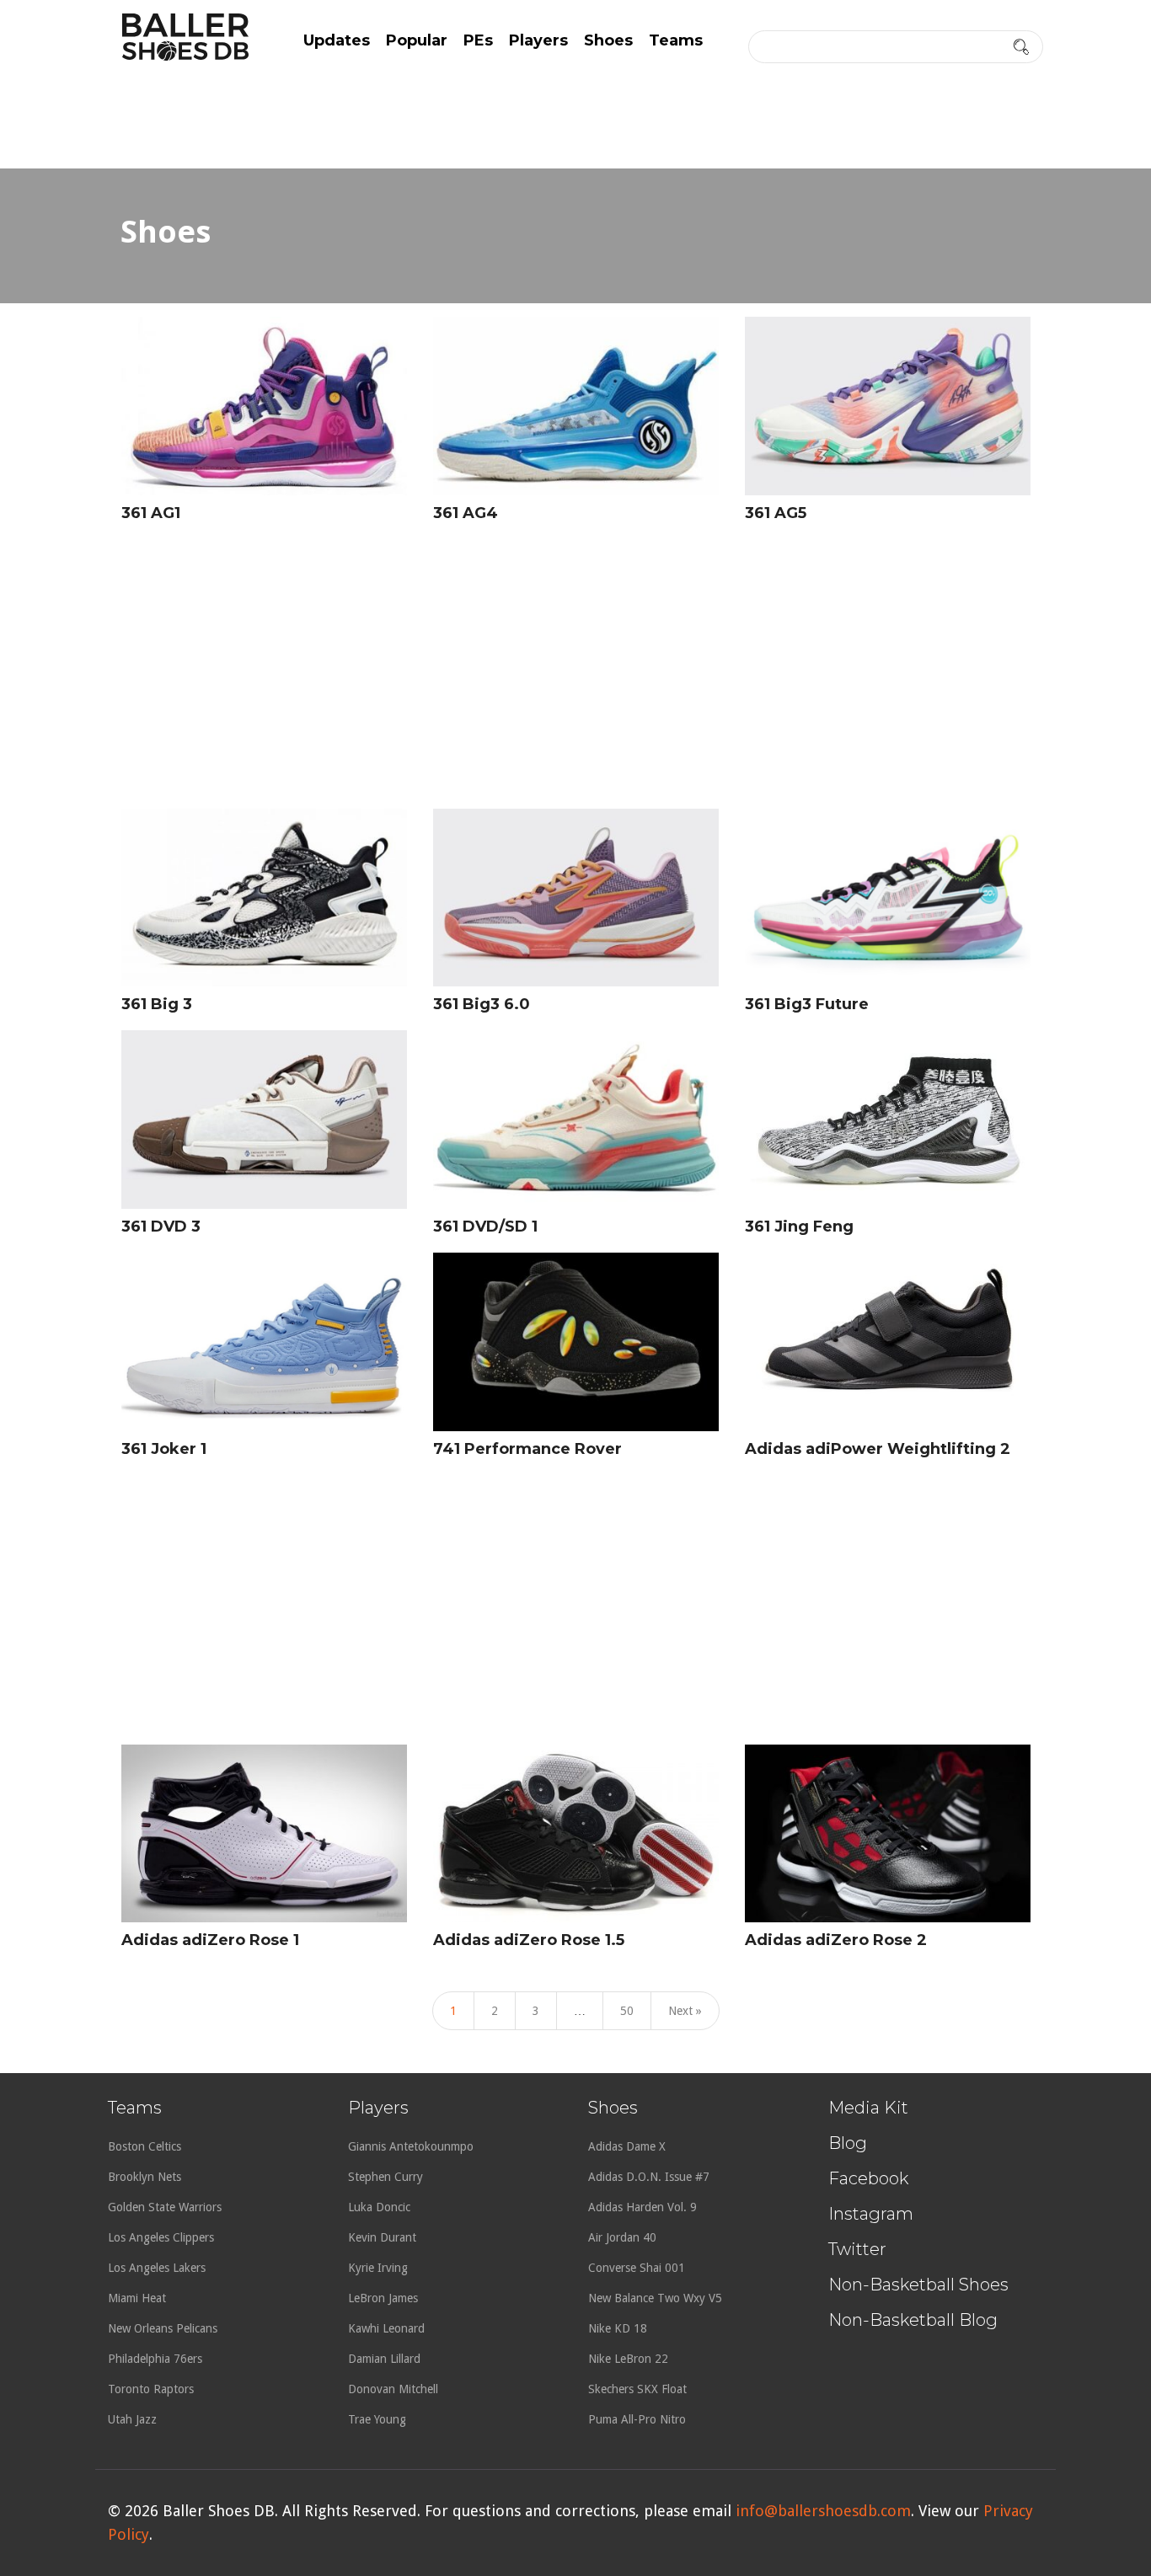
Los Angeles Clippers (161, 2237)
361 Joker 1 (164, 1449)
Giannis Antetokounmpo (411, 2146)
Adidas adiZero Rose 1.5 (529, 1940)
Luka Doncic (379, 2207)
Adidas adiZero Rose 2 (836, 1940)
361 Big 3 (157, 1004)
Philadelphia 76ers (155, 2359)
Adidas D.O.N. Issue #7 (649, 2177)
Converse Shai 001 (637, 2268)
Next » (685, 2011)
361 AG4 (466, 513)
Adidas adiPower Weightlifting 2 (878, 1449)
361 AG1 (151, 513)
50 (627, 2011)
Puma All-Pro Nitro (637, 2419)
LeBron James (383, 2298)
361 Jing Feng (799, 1227)
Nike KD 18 (618, 2328)
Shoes (608, 40)
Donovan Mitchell (393, 2389)
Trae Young (377, 2419)
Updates (337, 40)
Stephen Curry (385, 2177)
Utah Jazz (132, 2419)
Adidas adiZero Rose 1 (210, 1940)
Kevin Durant (382, 2237)
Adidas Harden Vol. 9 (642, 2207)
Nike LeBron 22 (628, 2359)
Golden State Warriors (165, 2207)
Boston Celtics (145, 2146)
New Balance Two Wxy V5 (655, 2298)
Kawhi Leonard (386, 2328)
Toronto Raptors (151, 2389)
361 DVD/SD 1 (485, 1227)
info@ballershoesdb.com (823, 2511)
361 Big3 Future (807, 1004)
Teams (676, 40)
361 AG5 (776, 513)
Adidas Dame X (627, 2146)
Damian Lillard (384, 2359)
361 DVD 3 (161, 1227)
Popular (417, 40)
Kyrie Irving (378, 2268)
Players (538, 40)
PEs (478, 40)
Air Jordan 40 (622, 2237)
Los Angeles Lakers (157, 2268)
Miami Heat (137, 2298)
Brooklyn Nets (145, 2177)
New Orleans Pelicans (163, 2328)
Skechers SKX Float (637, 2389)
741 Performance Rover (527, 1449)
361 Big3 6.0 (482, 1004)
